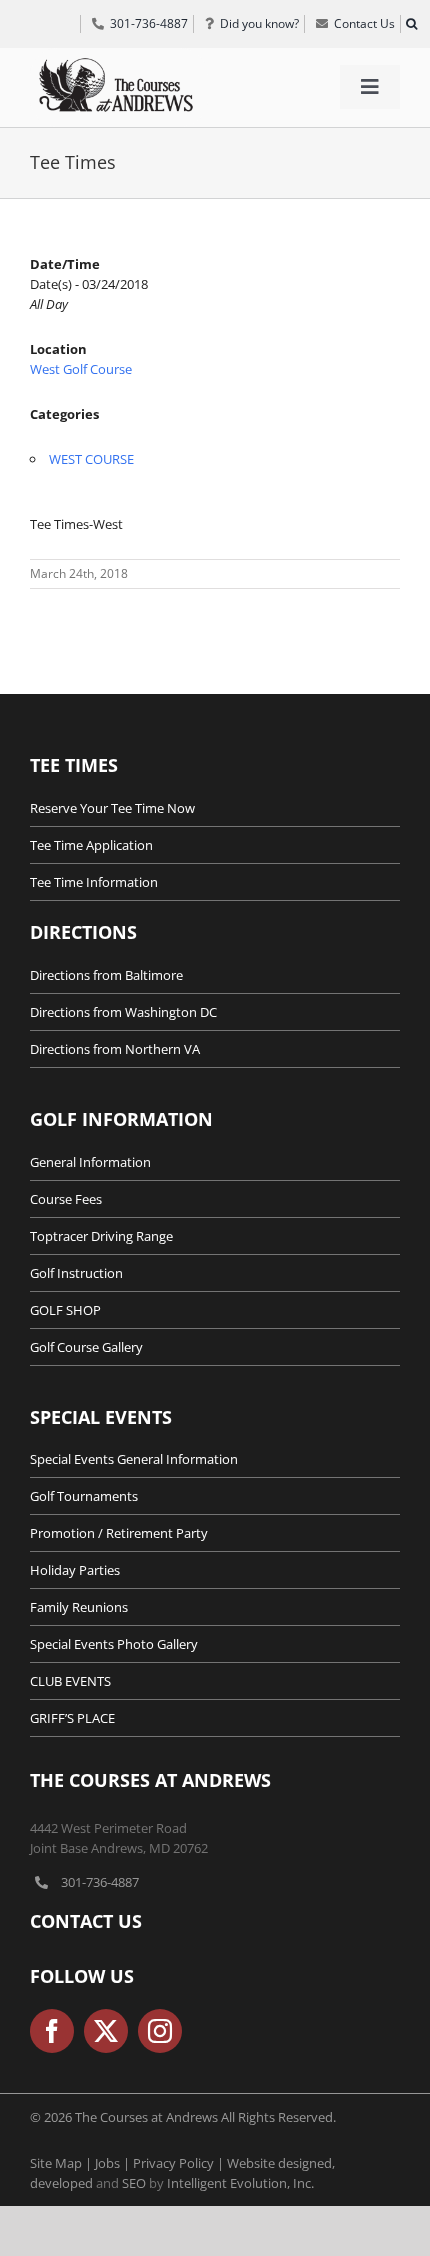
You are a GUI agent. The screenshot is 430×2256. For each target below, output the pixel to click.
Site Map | (62, 2163)
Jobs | (114, 2163)
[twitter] (106, 2031)
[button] (411, 24)
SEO (134, 2183)
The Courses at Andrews (150, 1780)
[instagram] (160, 2031)
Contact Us (86, 1921)
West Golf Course (81, 369)
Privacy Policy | (180, 2163)
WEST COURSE (91, 459)
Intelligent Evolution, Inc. (240, 2183)
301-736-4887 (100, 1882)
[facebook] (52, 2031)
